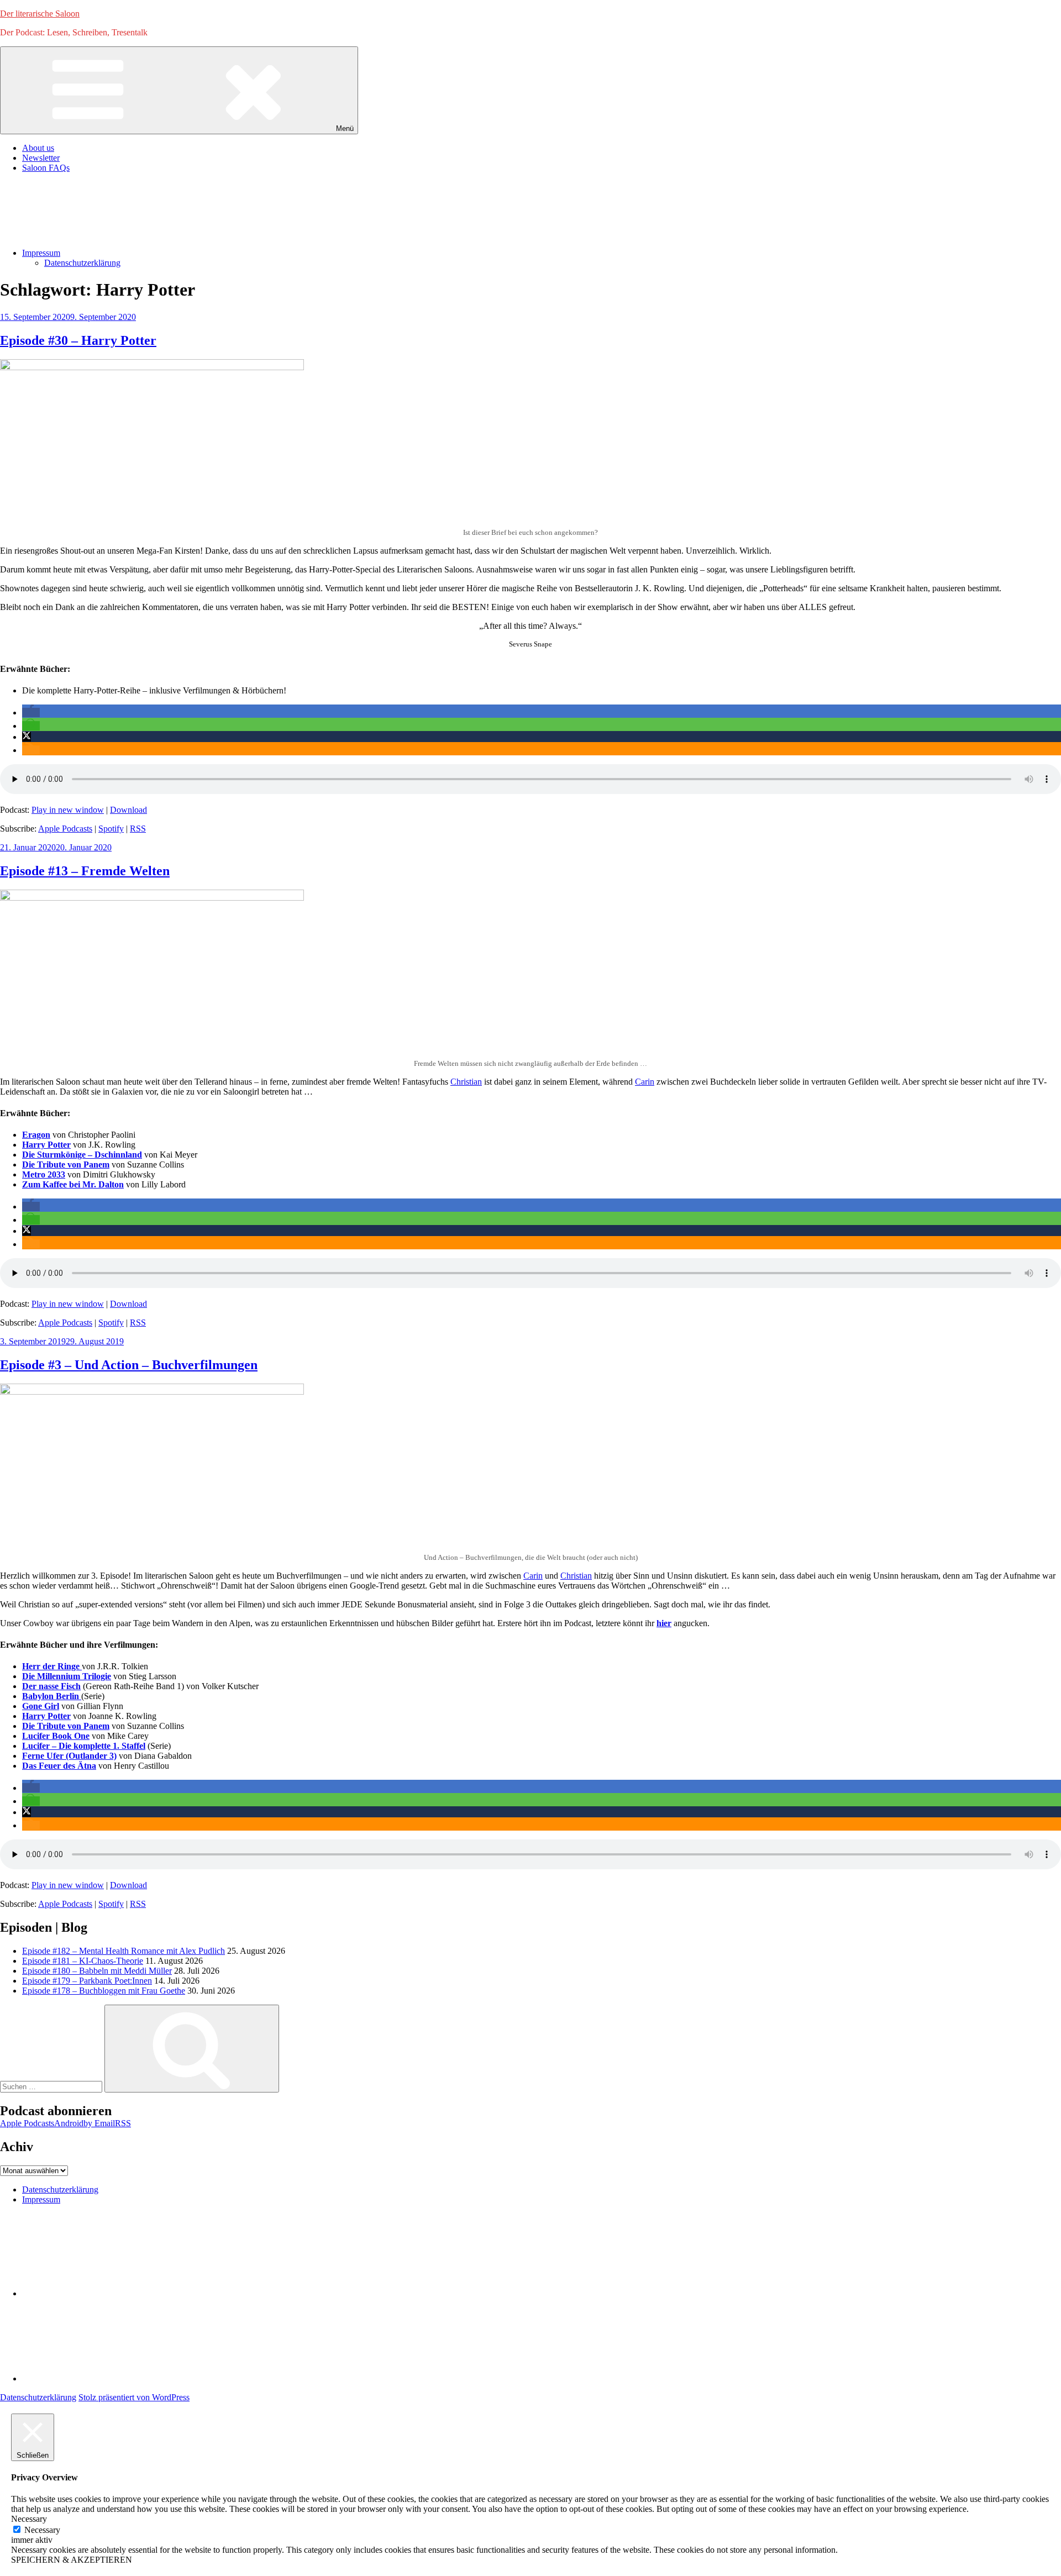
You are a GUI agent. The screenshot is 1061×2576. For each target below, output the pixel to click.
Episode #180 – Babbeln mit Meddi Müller (97, 1971)
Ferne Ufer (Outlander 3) (69, 1756)
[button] (31, 713)
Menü (345, 128)
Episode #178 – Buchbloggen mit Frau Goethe (104, 1991)
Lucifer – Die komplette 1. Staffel (84, 1746)
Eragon (36, 1135)
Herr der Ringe (52, 1666)
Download (128, 810)
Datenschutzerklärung (82, 263)
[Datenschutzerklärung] (105, 2293)
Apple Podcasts (65, 829)
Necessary (42, 2530)
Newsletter (41, 158)
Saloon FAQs (46, 168)
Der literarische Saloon (40, 14)
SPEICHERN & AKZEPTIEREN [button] (72, 2560)
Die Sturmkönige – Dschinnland (82, 1155)
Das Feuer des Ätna (59, 1766)
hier (664, 1623)
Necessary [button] (29, 2519)
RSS (138, 829)
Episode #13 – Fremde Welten (85, 871)
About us (38, 148)
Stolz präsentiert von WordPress (134, 2397)
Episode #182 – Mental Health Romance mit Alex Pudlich (124, 1951)
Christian (466, 1082)
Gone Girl (41, 1706)
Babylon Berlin (51, 1696)
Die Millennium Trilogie (67, 1676)
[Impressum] (105, 2378)
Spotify (111, 829)
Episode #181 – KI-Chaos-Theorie (83, 1961)
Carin (645, 1082)
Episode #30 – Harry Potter (78, 340)
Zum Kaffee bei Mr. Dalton (73, 1184)
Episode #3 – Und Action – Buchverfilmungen (129, 1365)
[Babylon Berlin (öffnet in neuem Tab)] (80, 1696)
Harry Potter (46, 1145)
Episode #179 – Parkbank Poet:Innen (87, 1981)
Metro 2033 (44, 1174)
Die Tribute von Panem (66, 1165)
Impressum (41, 253)
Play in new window (68, 810)
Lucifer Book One (56, 1736)
